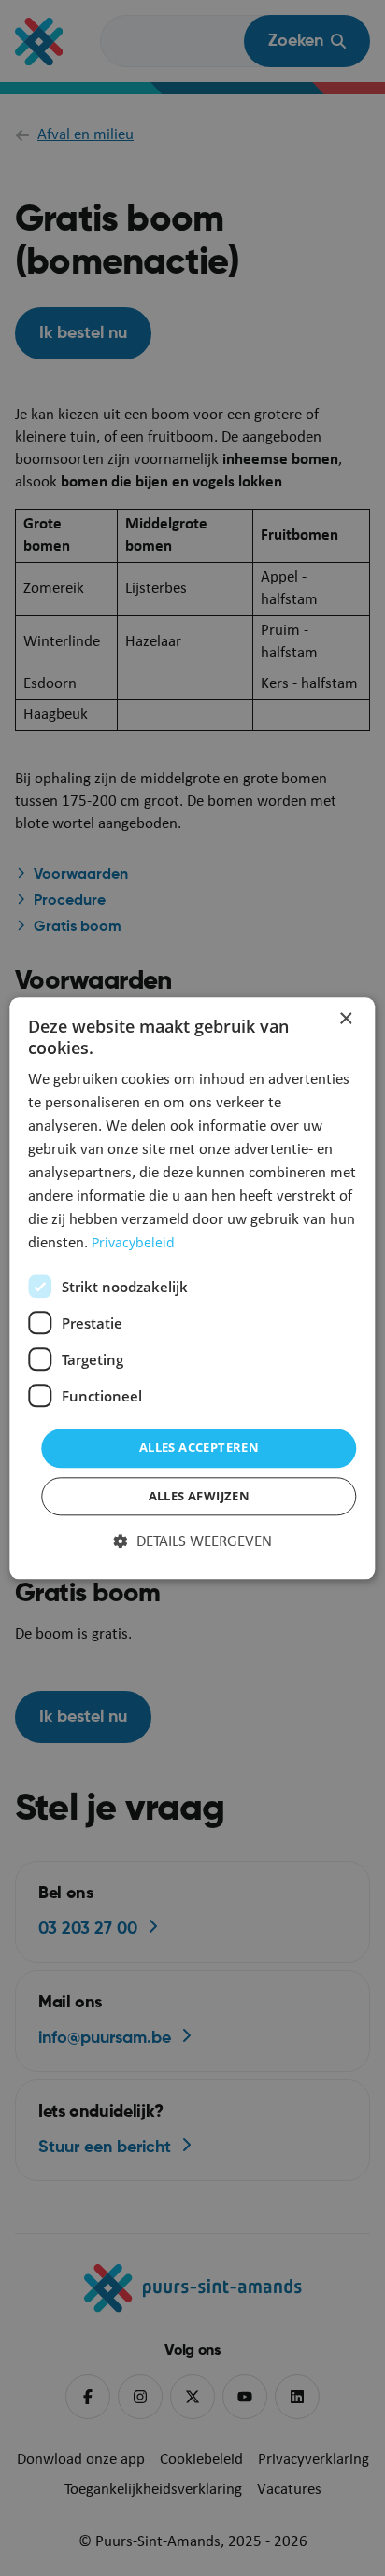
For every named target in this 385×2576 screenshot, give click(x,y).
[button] (193, 1542)
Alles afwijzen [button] (200, 1496)
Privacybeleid (133, 1243)
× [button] (345, 1019)
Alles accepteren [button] (199, 1448)
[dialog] (192, 1288)
